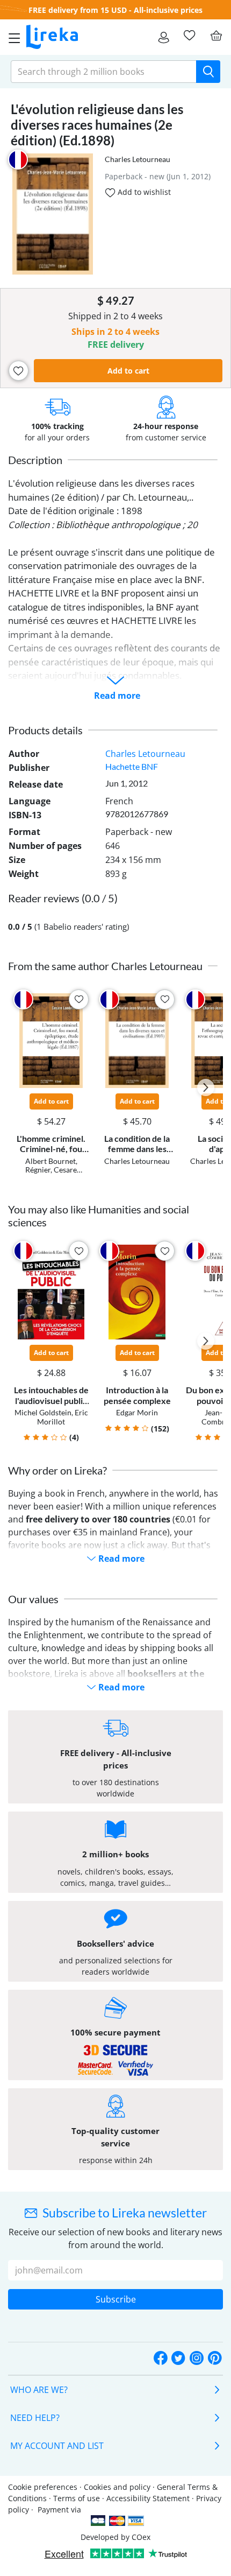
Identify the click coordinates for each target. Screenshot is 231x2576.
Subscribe (116, 2299)
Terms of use (77, 2498)
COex (141, 2537)
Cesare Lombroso (49, 1174)
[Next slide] (206, 1087)
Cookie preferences (43, 2487)
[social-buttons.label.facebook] (161, 2359)
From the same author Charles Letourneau (105, 966)
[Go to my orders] (164, 37)
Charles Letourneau (138, 159)
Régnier (38, 1170)
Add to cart (128, 371)
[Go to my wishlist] (189, 36)
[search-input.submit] (208, 72)
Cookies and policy (117, 2487)
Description (35, 460)
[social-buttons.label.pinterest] (215, 2359)
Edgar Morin (137, 1412)
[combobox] (104, 72)
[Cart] (216, 36)
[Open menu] (11, 37)
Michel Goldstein (43, 1412)
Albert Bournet (50, 1161)
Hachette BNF (132, 766)
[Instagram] (197, 2359)
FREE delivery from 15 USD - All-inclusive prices (115, 10)
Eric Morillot (63, 1417)
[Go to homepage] (52, 37)
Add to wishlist (143, 192)
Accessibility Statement (148, 2498)
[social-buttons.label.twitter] (178, 2359)
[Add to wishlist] (19, 371)
